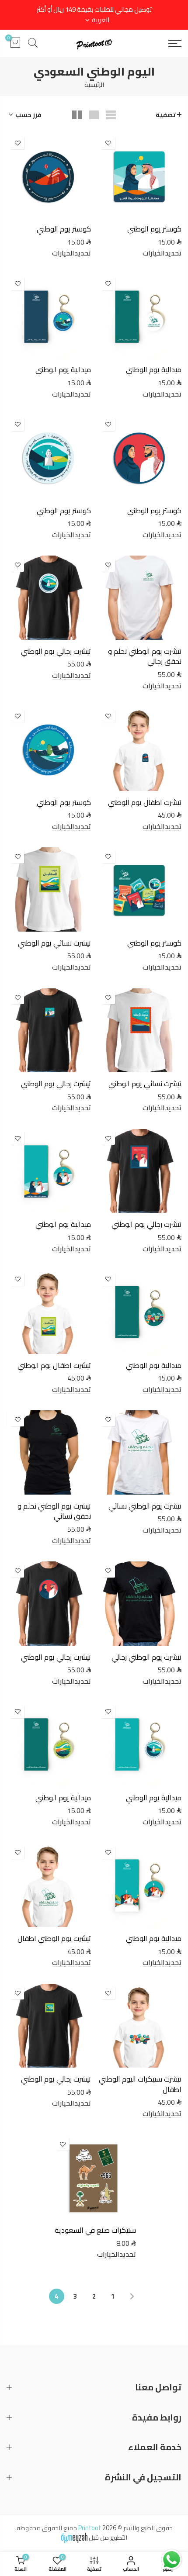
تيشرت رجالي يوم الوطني (56, 651)
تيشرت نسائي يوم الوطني (54, 943)
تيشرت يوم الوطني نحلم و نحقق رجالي (145, 656)
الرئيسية (94, 85)
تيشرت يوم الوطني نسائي (145, 1506)
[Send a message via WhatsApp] (172, 2560)
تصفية (166, 115)
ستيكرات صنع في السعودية (95, 2230)
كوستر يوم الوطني (154, 229)
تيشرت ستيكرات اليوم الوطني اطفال (140, 2084)
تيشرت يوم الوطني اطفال (54, 1938)
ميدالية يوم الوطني (154, 369)
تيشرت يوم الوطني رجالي (146, 1657)
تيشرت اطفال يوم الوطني (145, 802)
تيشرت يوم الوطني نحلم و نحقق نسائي (54, 1511)
